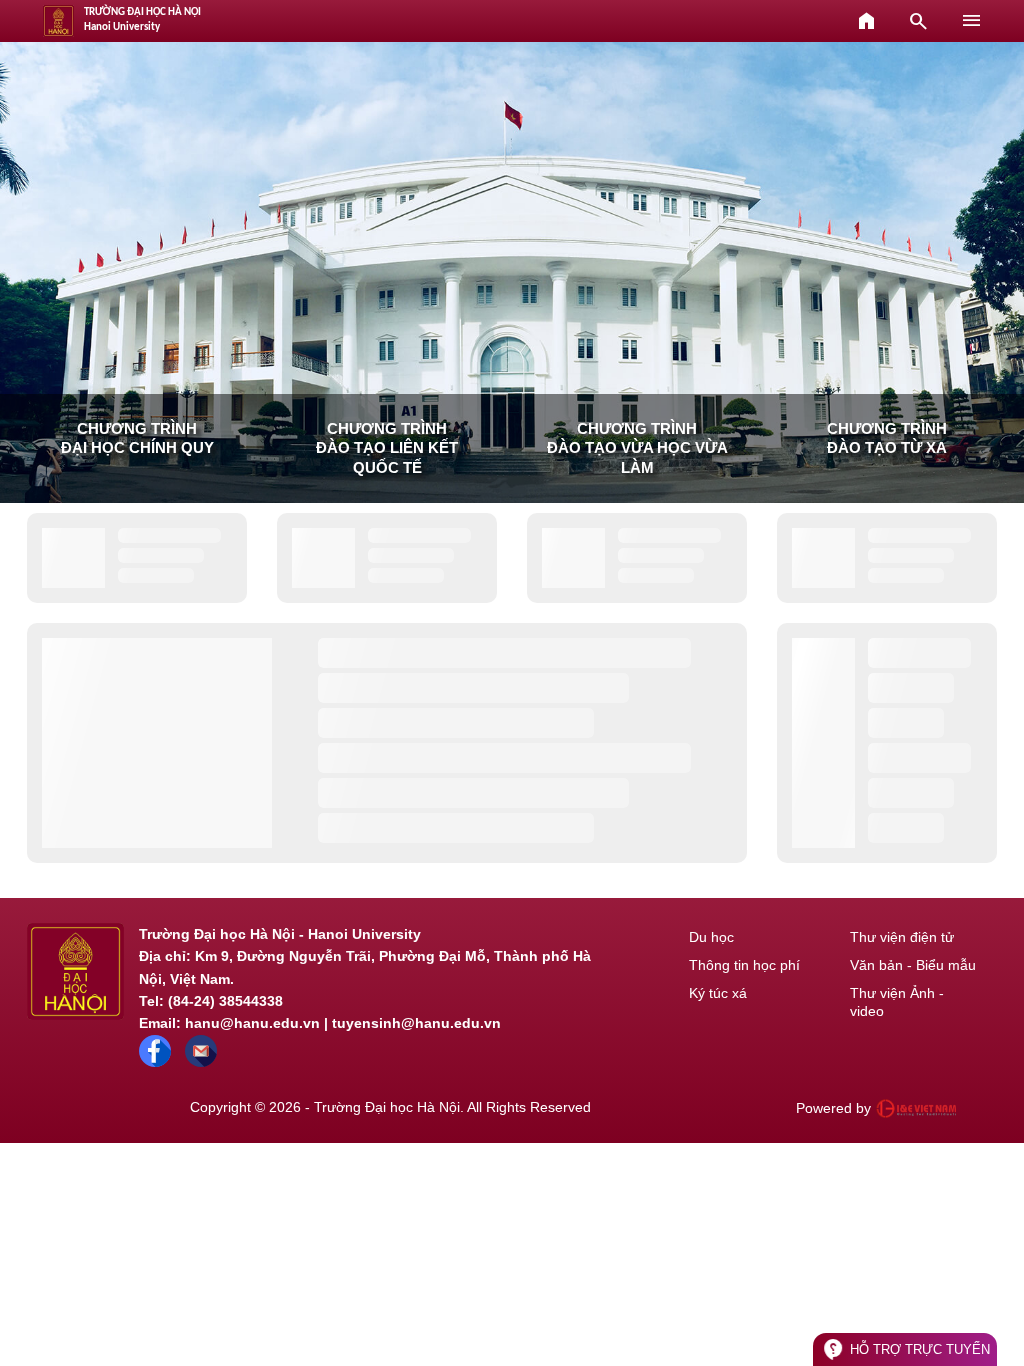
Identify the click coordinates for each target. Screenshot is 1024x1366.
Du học (711, 937)
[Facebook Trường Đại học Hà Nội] (155, 1062)
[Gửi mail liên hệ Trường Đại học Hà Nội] (201, 1062)
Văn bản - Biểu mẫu (913, 965)
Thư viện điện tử (902, 937)
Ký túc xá (718, 993)
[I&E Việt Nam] (916, 1108)
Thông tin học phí (744, 965)
